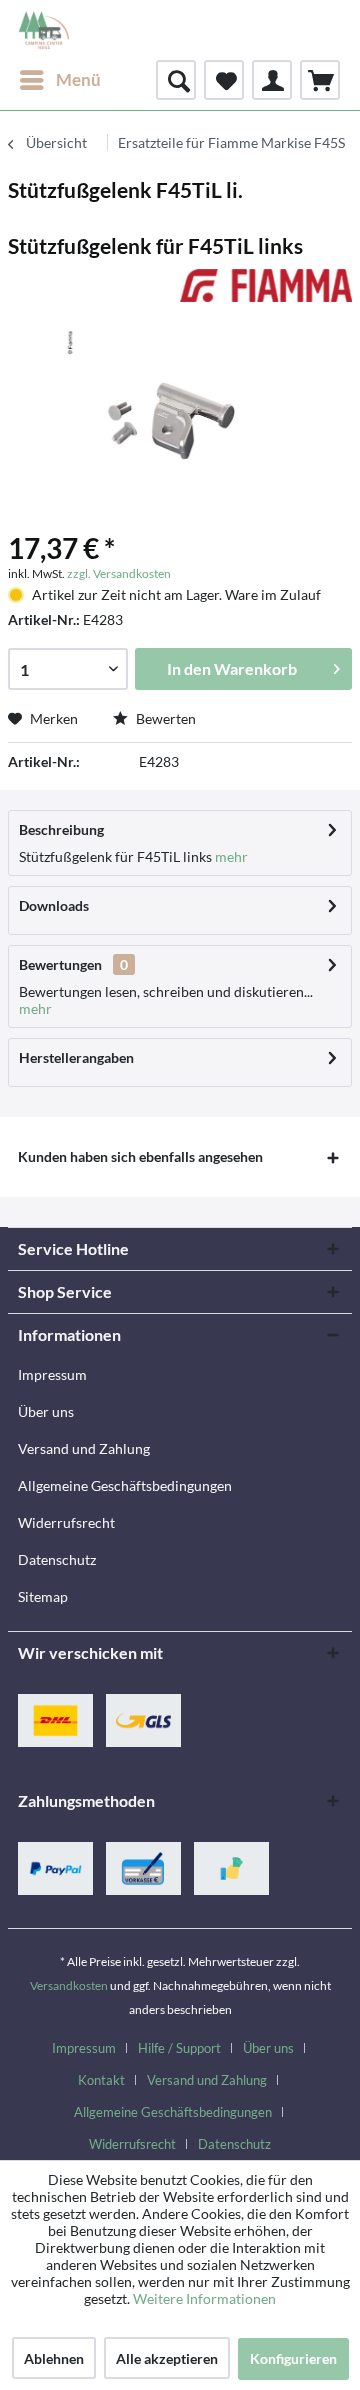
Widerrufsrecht (66, 1522)
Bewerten (164, 718)
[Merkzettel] (224, 80)
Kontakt (101, 2080)
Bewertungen (60, 964)
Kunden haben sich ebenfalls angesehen (140, 1156)
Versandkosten (69, 1985)
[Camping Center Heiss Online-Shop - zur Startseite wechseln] (44, 30)
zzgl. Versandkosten (119, 573)
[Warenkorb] (320, 80)
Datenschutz (57, 1559)
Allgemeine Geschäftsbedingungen (125, 1485)
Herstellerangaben (76, 1057)
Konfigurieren (293, 2358)
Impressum (52, 1374)
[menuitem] (59, 80)
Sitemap (43, 1596)
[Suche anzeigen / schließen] (176, 80)
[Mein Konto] (272, 80)
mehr (230, 856)
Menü (78, 79)
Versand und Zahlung (84, 1448)
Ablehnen (54, 2358)
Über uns (46, 1411)
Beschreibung (61, 829)
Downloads (54, 905)
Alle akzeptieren (167, 2358)
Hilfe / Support (179, 2048)
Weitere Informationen (204, 2298)
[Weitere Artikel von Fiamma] (266, 286)
